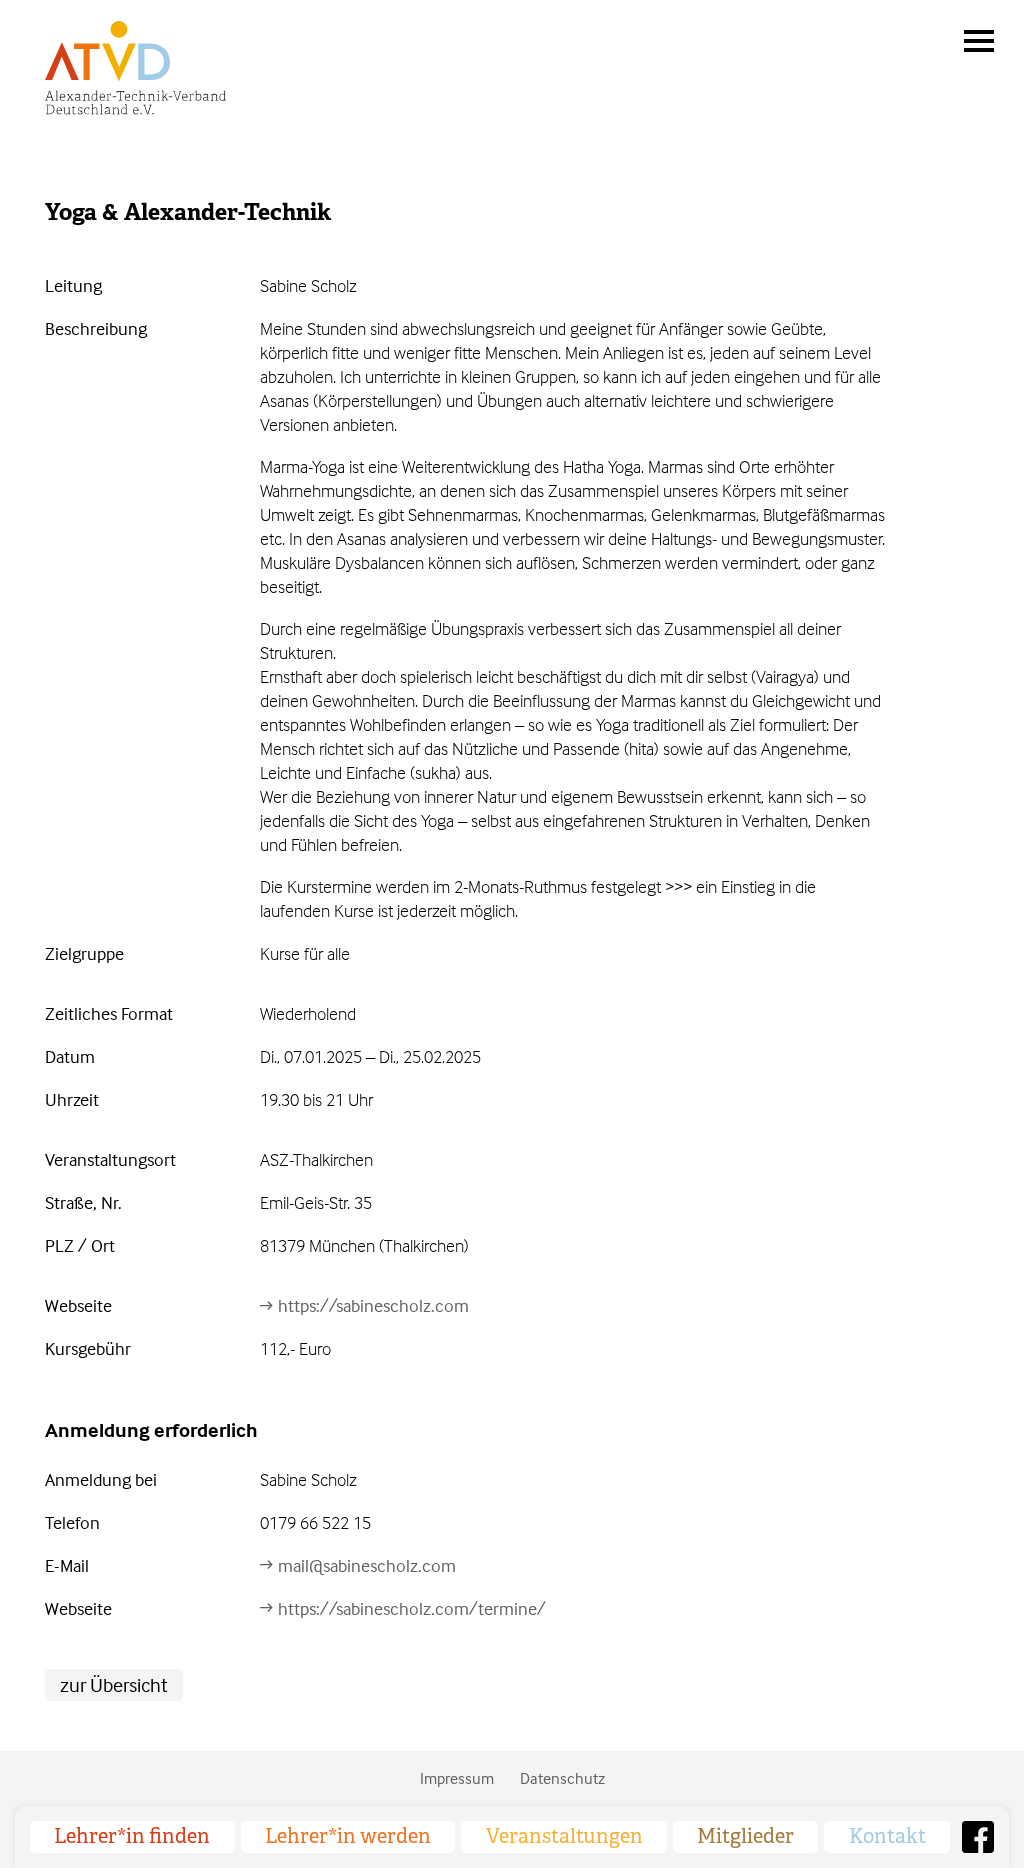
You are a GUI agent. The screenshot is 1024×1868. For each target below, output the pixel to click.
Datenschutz (562, 1778)
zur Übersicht (114, 1684)
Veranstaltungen (564, 1836)
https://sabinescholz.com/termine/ (412, 1608)
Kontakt (887, 1836)
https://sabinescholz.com (373, 1305)
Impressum (457, 1778)
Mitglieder (745, 1836)
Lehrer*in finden (132, 1836)
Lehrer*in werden (348, 1836)
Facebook (978, 1837)
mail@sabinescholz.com (367, 1565)
